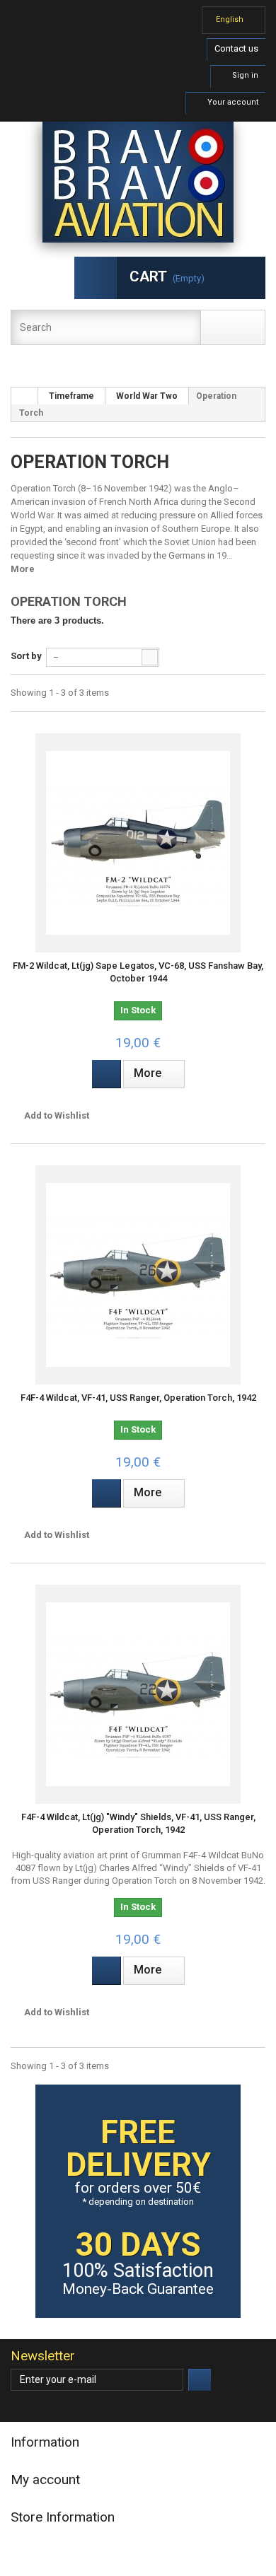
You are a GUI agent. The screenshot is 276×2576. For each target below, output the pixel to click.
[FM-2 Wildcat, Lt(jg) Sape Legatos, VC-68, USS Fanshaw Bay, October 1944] (138, 843)
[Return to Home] (25, 396)
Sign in (244, 75)
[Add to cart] (107, 1074)
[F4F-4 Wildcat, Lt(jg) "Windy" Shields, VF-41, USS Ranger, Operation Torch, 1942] (138, 1694)
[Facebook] (19, 2407)
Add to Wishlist (56, 1115)
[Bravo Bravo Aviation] (138, 182)
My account (45, 2479)
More (23, 569)
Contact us (236, 48)
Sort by (26, 656)
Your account (232, 102)
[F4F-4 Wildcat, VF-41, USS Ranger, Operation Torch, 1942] (138, 1275)
